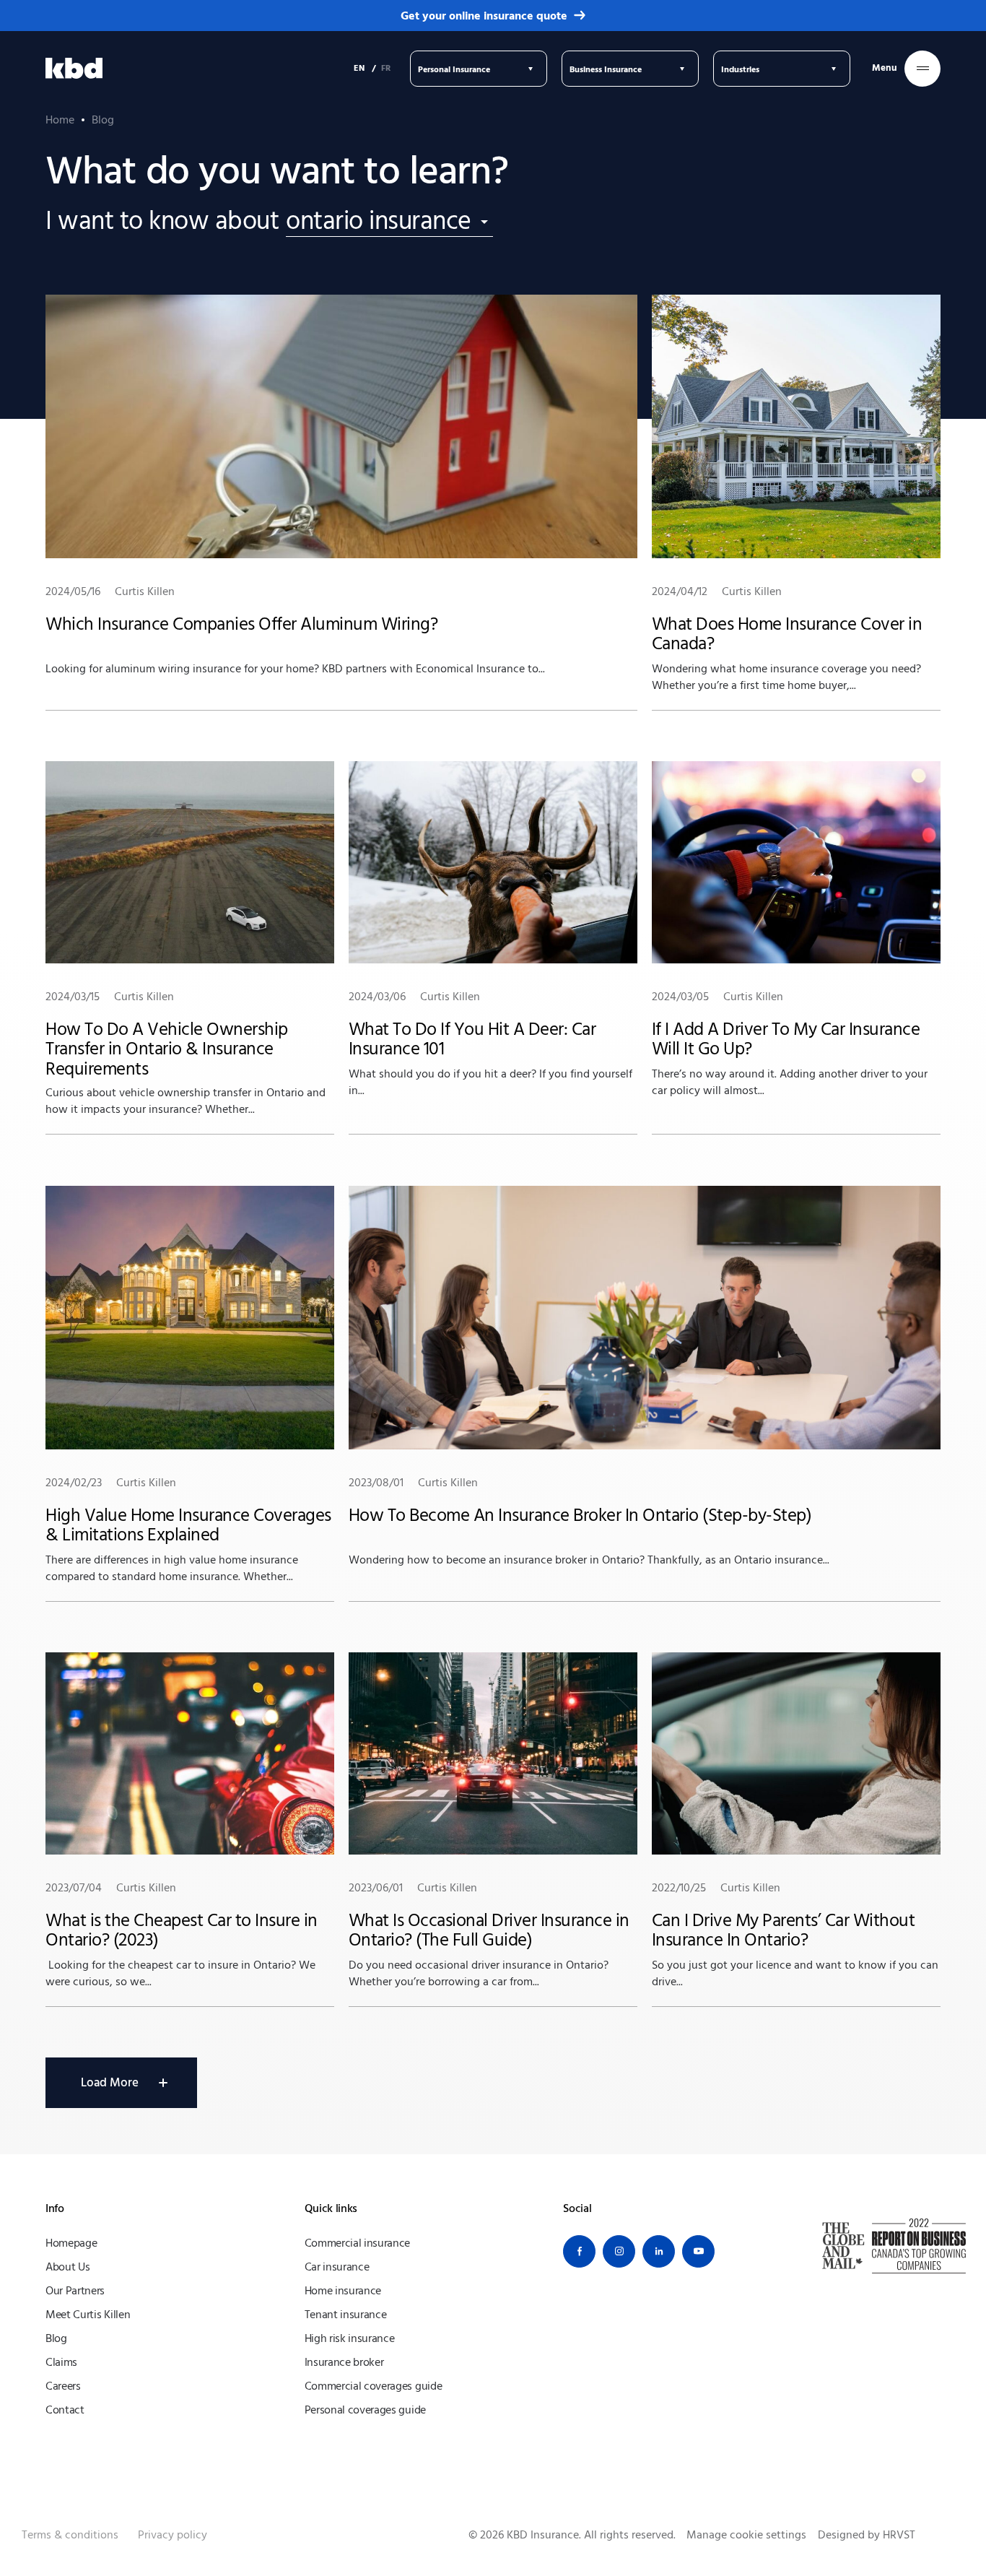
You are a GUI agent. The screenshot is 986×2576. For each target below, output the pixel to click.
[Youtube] (698, 2251)
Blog (56, 2338)
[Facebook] (579, 2251)
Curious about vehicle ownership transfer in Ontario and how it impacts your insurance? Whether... (186, 1053)
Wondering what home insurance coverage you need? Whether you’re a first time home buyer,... (787, 638)
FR (386, 68)
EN (359, 68)
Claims (61, 2362)
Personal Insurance (454, 69)
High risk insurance (350, 2338)
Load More (110, 2082)
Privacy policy (173, 2535)
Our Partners (75, 2291)
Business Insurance (606, 69)
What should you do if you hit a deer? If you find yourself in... (490, 1044)
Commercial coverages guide (374, 2386)
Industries (740, 69)
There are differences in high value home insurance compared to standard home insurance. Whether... (188, 1530)
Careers (63, 2386)
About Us (67, 2267)
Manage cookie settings (746, 2535)
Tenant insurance (346, 2315)
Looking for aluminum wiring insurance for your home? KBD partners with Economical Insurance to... (295, 630)
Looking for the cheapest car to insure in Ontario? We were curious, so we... (182, 1935)
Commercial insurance (358, 2243)
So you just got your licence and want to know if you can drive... (795, 1935)
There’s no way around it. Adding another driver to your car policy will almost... (790, 1044)
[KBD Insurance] (74, 69)
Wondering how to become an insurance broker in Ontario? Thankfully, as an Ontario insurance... (589, 1521)
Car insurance (337, 2267)
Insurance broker (344, 2362)
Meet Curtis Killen (88, 2315)
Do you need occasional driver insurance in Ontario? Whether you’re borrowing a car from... (489, 1935)
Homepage (71, 2243)
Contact (65, 2410)
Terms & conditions (70, 2535)
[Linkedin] (659, 2251)
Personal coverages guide (365, 2410)
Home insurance (343, 2291)
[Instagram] (619, 2251)
